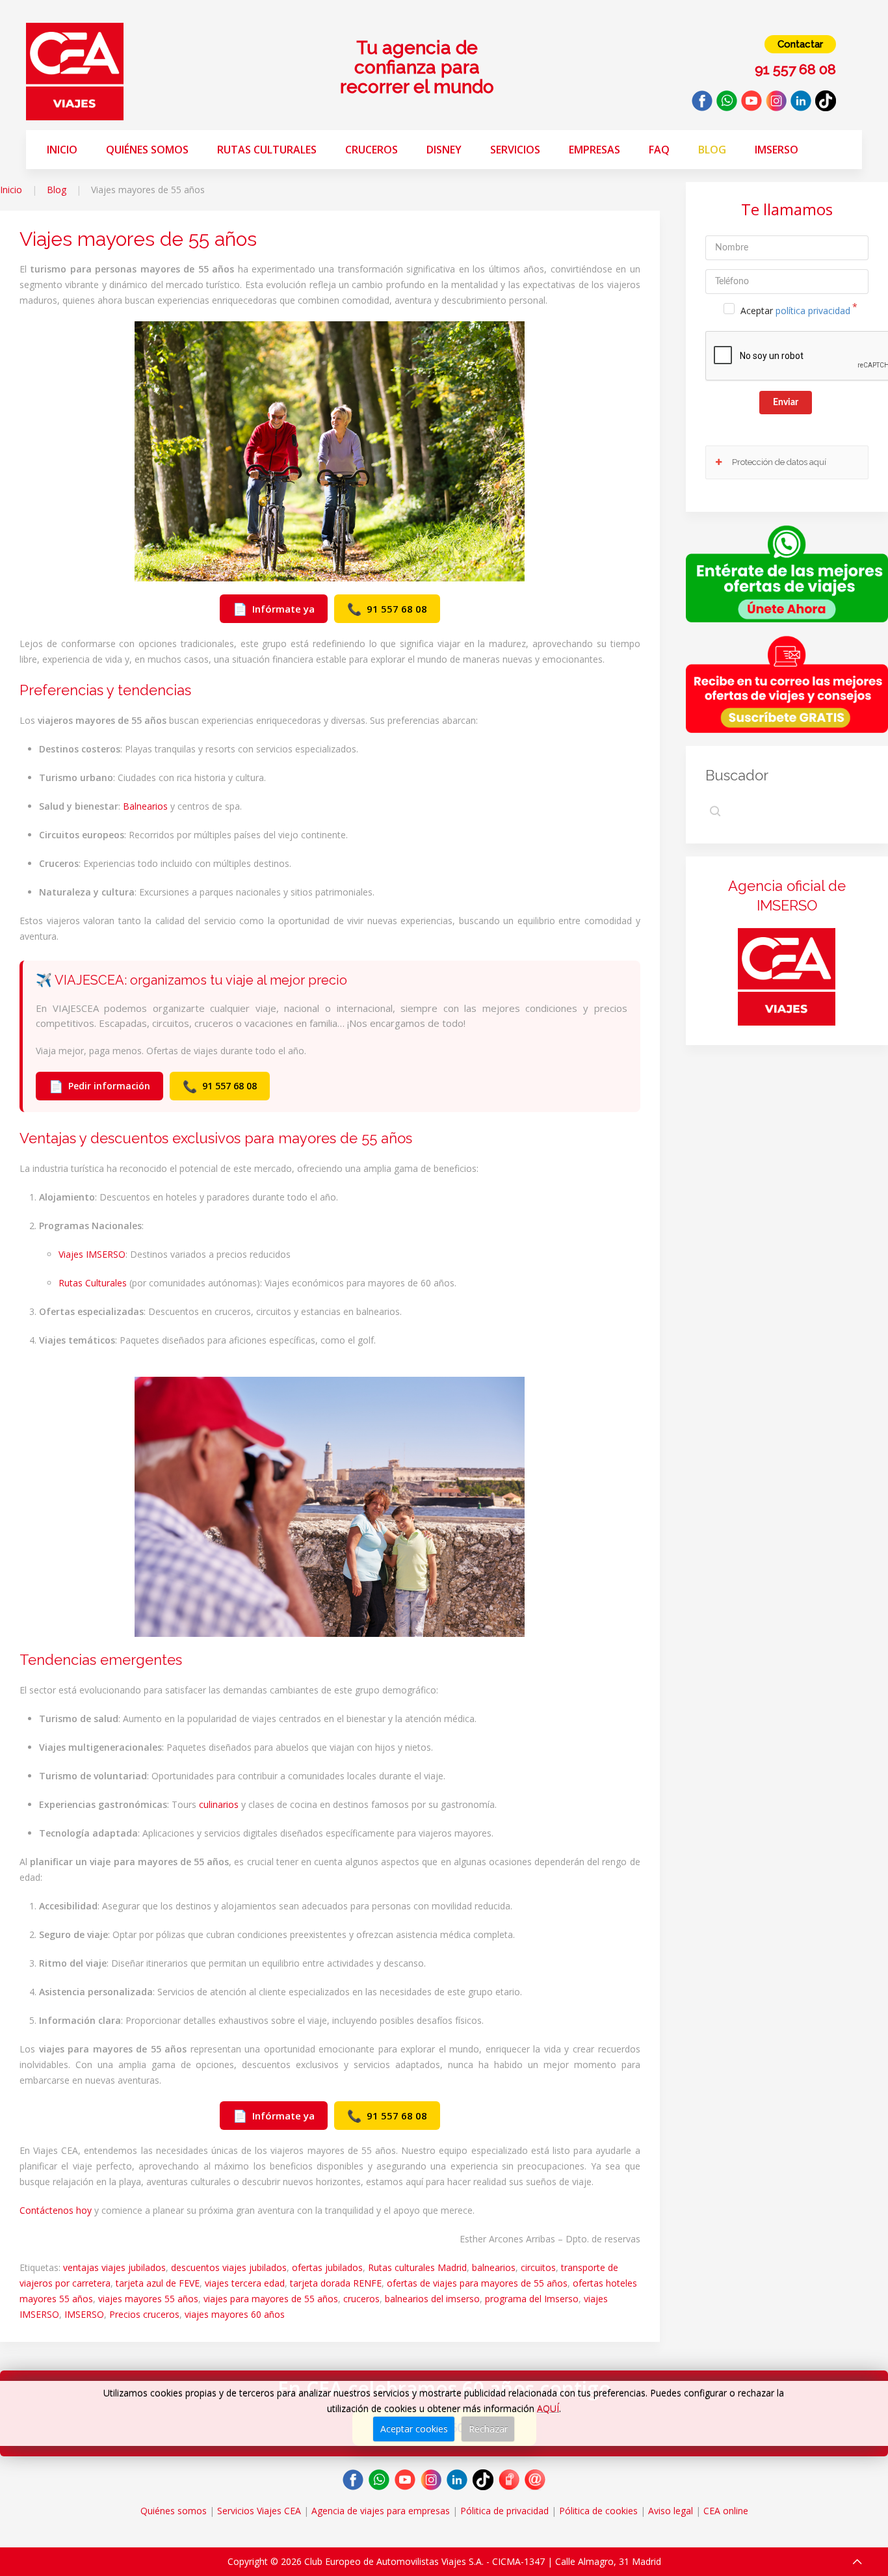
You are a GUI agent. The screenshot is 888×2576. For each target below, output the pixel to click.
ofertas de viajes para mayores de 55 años (477, 2283)
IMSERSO (84, 2314)
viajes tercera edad (245, 2283)
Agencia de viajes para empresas (381, 2511)
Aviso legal (671, 2511)
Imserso (777, 150)
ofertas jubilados (327, 2267)
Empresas (594, 150)
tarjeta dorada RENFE (336, 2283)
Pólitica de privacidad (504, 2511)
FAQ (659, 150)
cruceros (361, 2299)
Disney (444, 150)
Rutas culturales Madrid (417, 2267)
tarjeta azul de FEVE (158, 2283)
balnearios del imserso (432, 2299)
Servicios (515, 150)
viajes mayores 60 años (235, 2314)
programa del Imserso (532, 2299)
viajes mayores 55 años (148, 2299)
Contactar (800, 44)
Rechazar (488, 2429)
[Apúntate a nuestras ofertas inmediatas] (787, 573)
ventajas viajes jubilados (114, 2267)
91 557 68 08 (387, 609)
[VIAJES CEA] (75, 71)
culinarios (219, 1804)
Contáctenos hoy (56, 2210)
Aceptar (795, 311)
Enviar (786, 403)
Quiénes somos (147, 150)
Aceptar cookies (414, 2429)
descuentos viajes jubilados (229, 2267)
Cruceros (372, 150)
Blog (712, 150)
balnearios (494, 2267)
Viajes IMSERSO (92, 1254)
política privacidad (813, 311)
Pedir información (99, 1086)
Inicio (62, 150)
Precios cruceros (144, 2314)
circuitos (538, 2267)
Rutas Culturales (267, 150)
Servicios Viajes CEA (259, 2511)
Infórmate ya (274, 609)
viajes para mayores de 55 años (271, 2299)
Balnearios (145, 806)
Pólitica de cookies (598, 2511)
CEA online (726, 2511)
